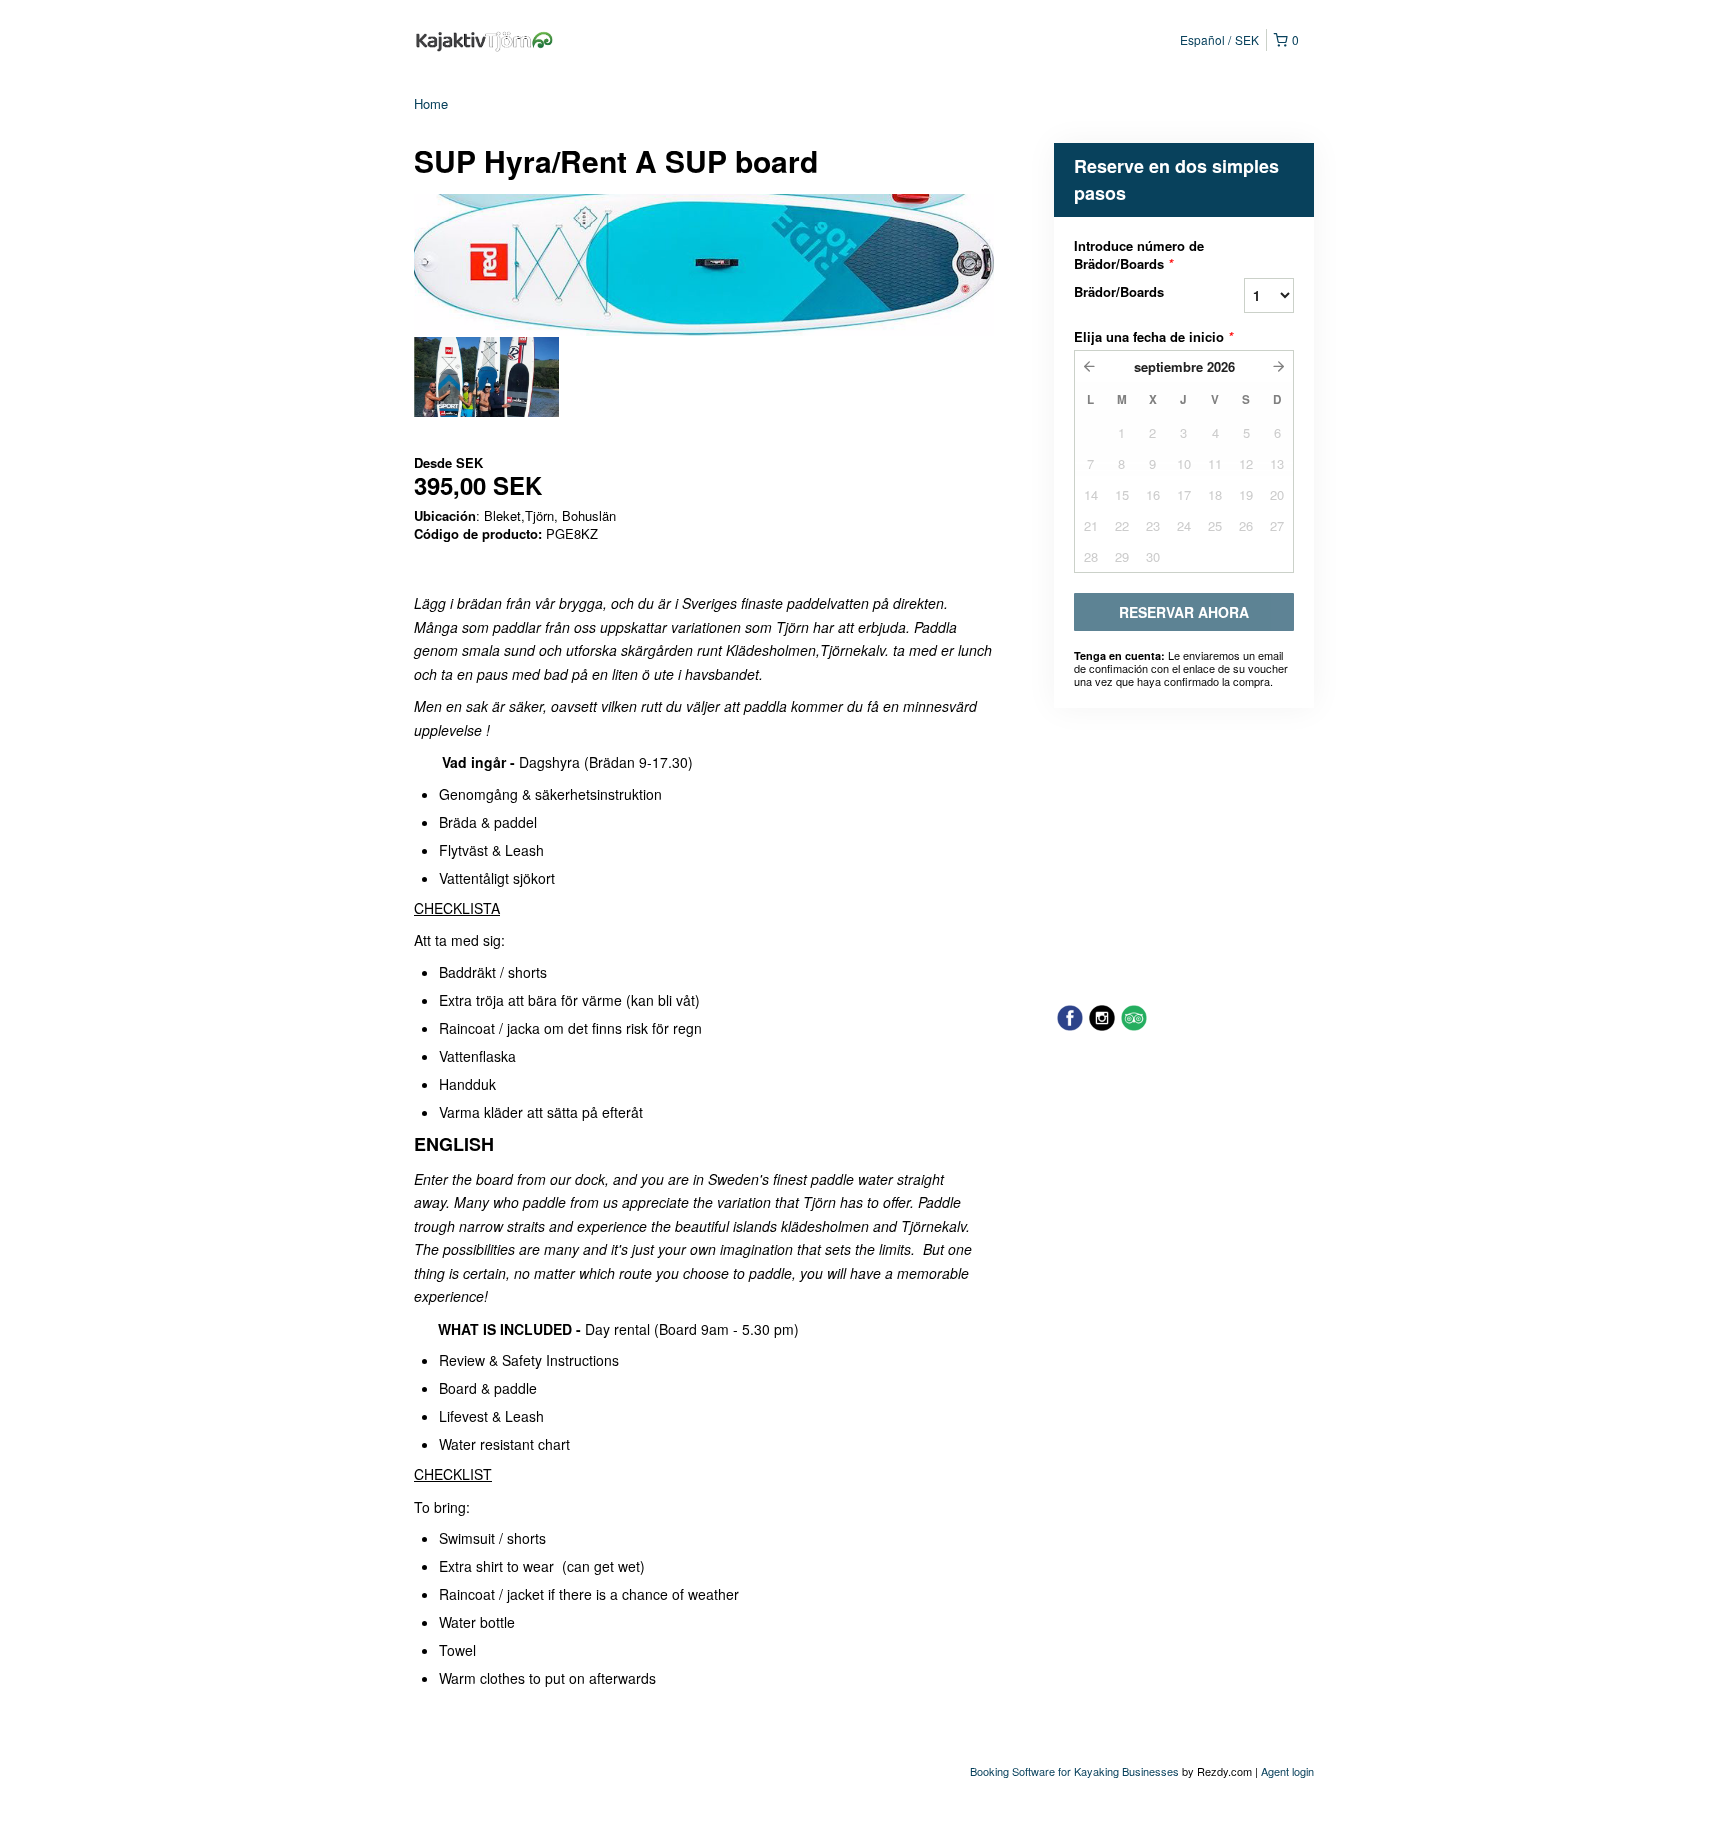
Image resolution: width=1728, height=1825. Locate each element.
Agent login (1287, 1771)
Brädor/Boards (1119, 291)
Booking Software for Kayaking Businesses (1076, 1771)
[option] (486, 377)
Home (431, 103)
